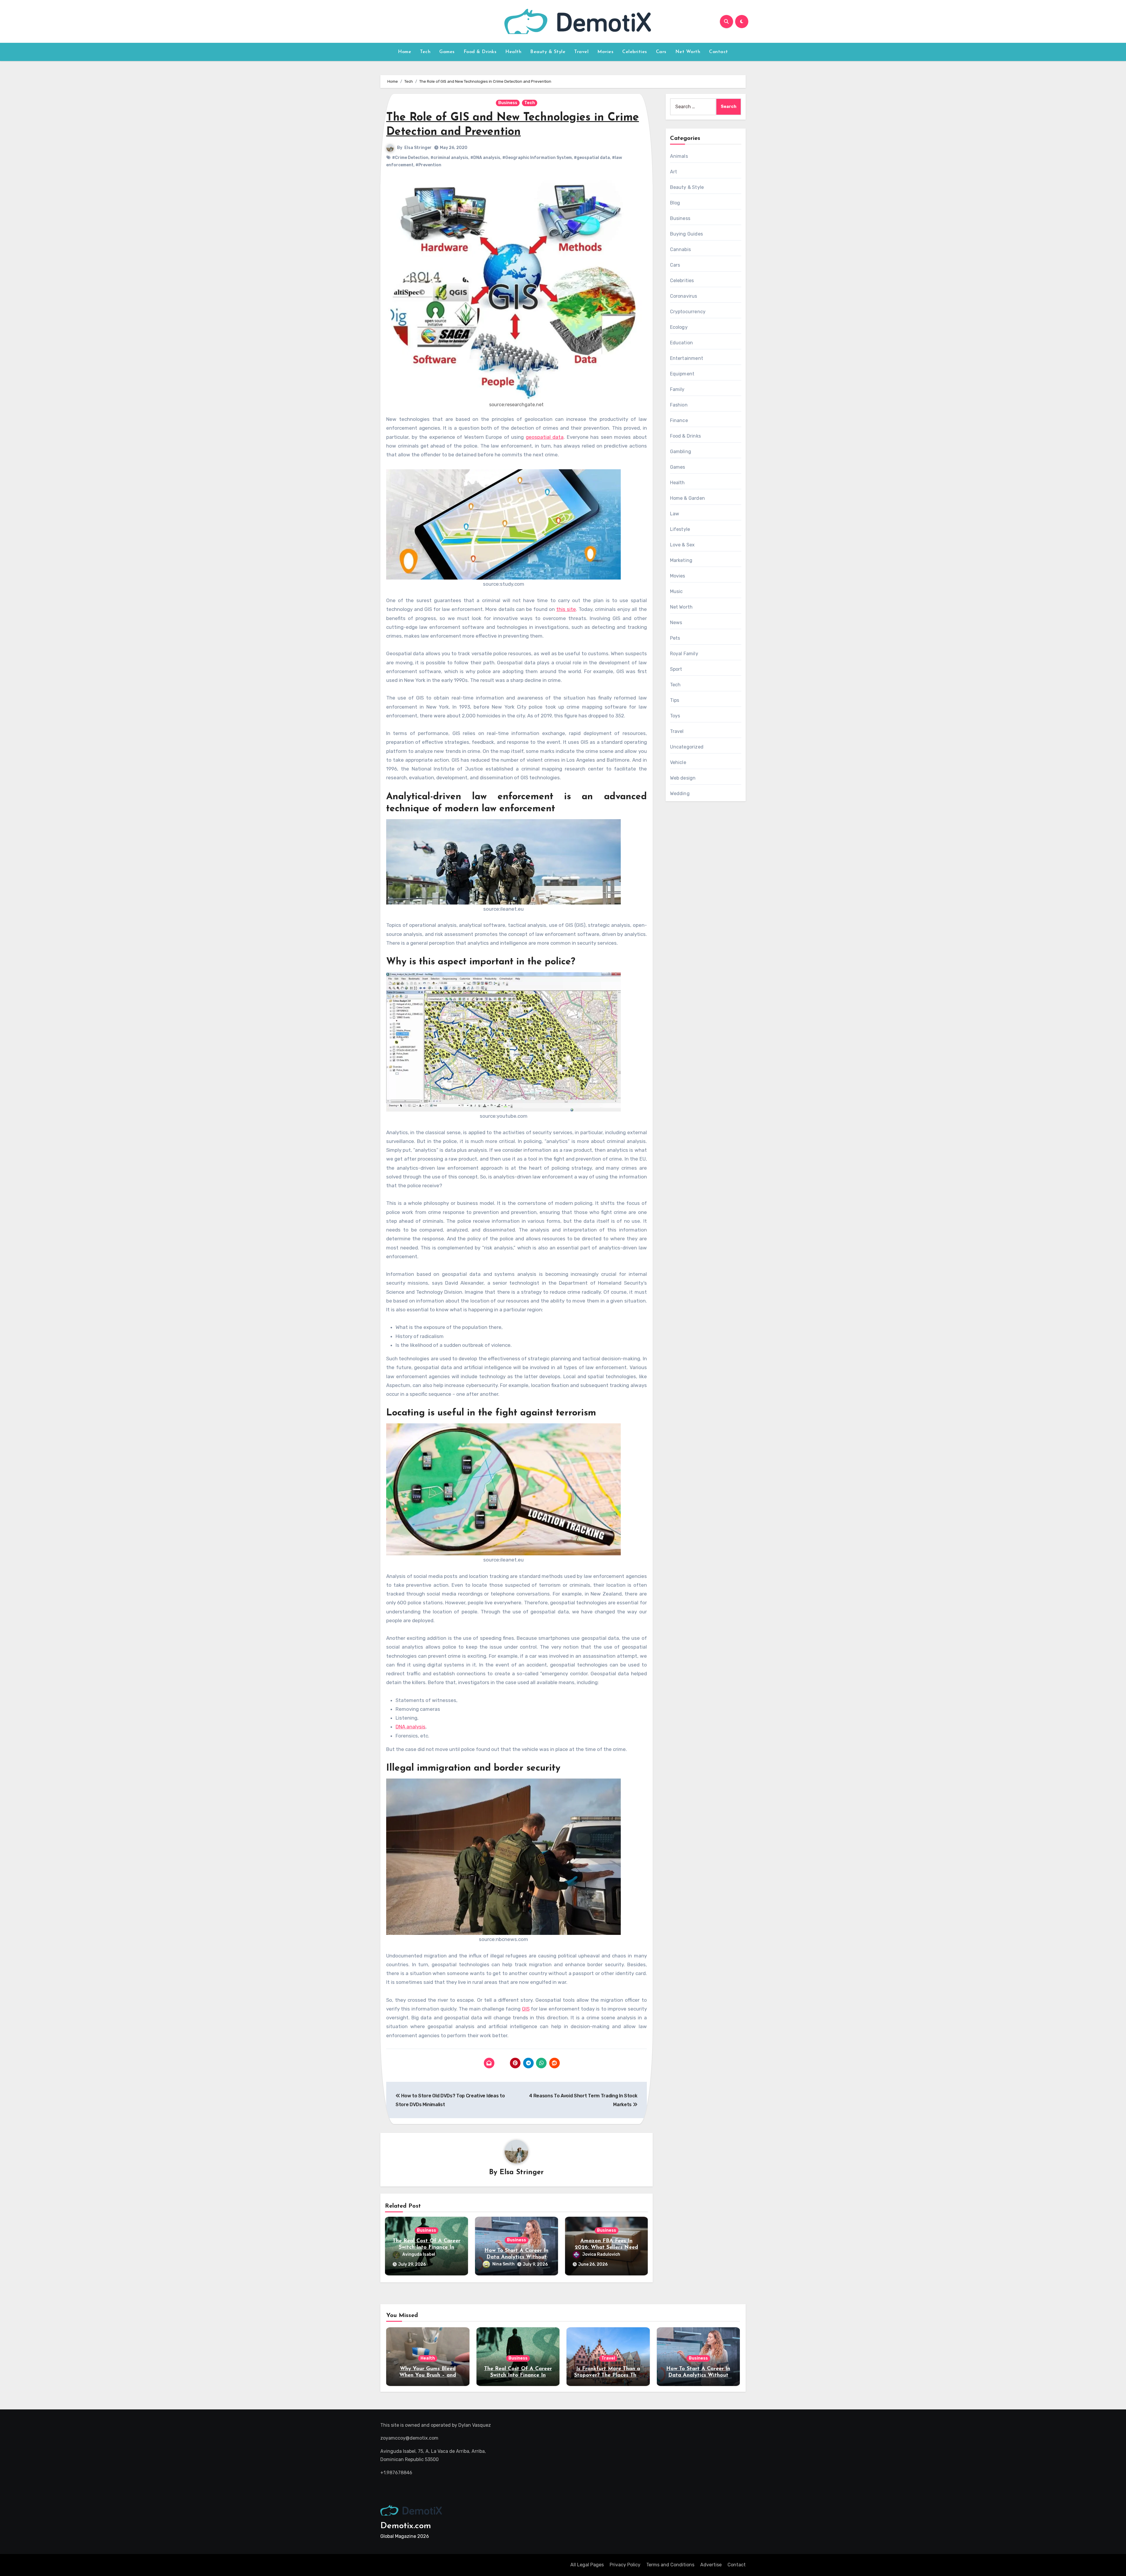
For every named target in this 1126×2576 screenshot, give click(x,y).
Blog (675, 203)
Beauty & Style (548, 52)
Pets (675, 638)
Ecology (679, 327)
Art (674, 172)
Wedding (680, 794)
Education (682, 343)
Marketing (681, 560)
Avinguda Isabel (419, 2254)
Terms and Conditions (670, 2565)
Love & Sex (682, 545)
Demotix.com (406, 2526)
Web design (683, 778)
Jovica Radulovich (601, 2254)
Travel (581, 52)
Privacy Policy (625, 2565)
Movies (605, 52)
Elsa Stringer (418, 148)
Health (513, 52)
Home (405, 52)
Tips (675, 700)
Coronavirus (684, 296)
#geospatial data (592, 158)
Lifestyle (680, 529)
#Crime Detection (410, 158)
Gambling (681, 452)
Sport (676, 669)
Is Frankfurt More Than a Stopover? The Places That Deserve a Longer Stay (608, 2375)
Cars (661, 52)
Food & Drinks (480, 52)
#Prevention (428, 165)
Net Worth (688, 52)
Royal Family (684, 654)
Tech (425, 52)
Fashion (679, 405)
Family (677, 389)
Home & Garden (688, 498)
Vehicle (678, 762)
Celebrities (635, 52)
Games (447, 52)
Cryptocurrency (688, 312)
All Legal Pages (587, 2565)
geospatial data (545, 437)
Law (675, 514)
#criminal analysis (449, 158)
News (676, 623)
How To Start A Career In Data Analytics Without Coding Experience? (516, 2257)
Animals (679, 156)
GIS (526, 2009)
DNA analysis (411, 1727)
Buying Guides (687, 234)
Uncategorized (687, 747)
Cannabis (681, 249)
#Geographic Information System (537, 158)
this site (566, 609)
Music (676, 591)
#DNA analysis (485, 158)
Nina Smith (503, 2264)
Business (508, 103)
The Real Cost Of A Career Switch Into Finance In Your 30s (427, 2247)
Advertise (711, 2565)
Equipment (682, 374)
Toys (675, 716)
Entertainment (687, 358)
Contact (719, 52)
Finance (679, 420)
